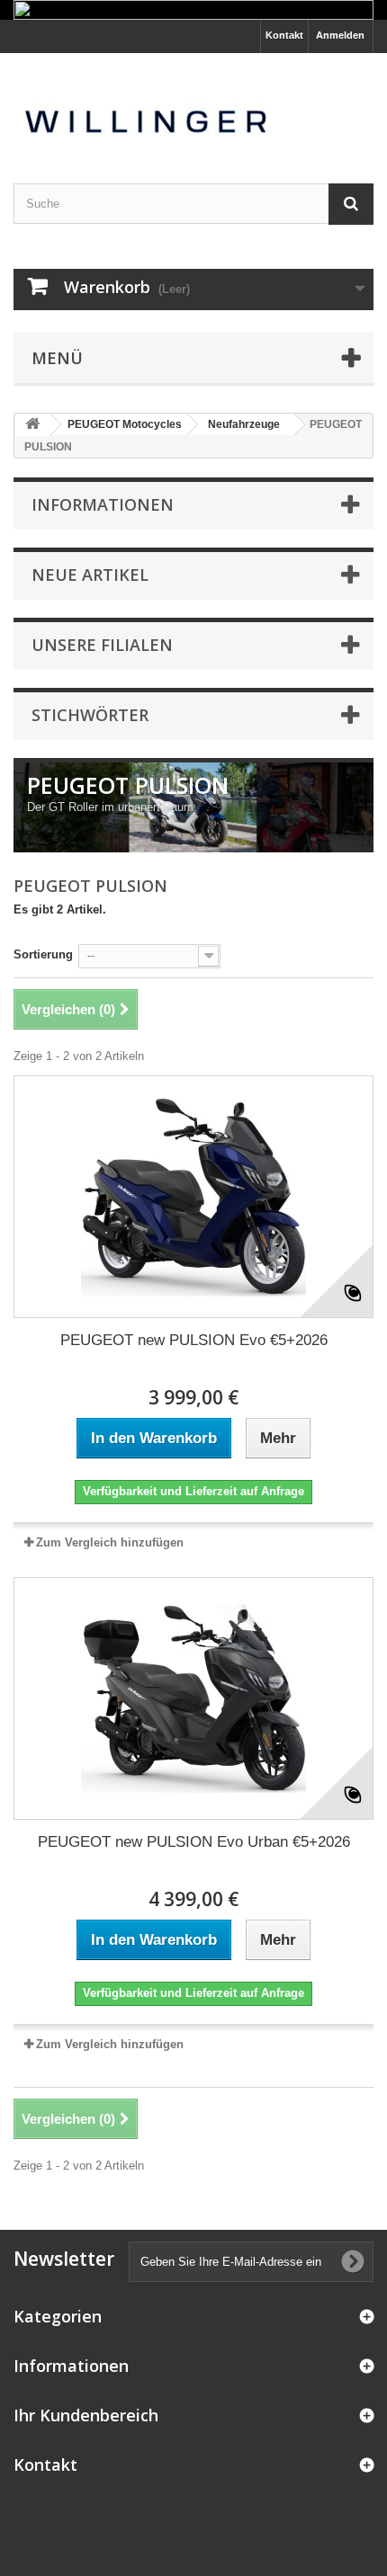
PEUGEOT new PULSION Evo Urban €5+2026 (194, 1842)
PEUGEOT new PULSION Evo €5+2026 (194, 1340)
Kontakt (284, 35)
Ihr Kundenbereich (86, 2415)
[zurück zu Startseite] (32, 425)
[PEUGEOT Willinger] (193, 103)
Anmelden (340, 35)
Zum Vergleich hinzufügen (110, 1542)
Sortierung (43, 954)
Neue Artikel (90, 575)
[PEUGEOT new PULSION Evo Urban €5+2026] (193, 1698)
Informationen (103, 504)
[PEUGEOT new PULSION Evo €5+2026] (193, 1197)
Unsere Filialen (102, 645)
